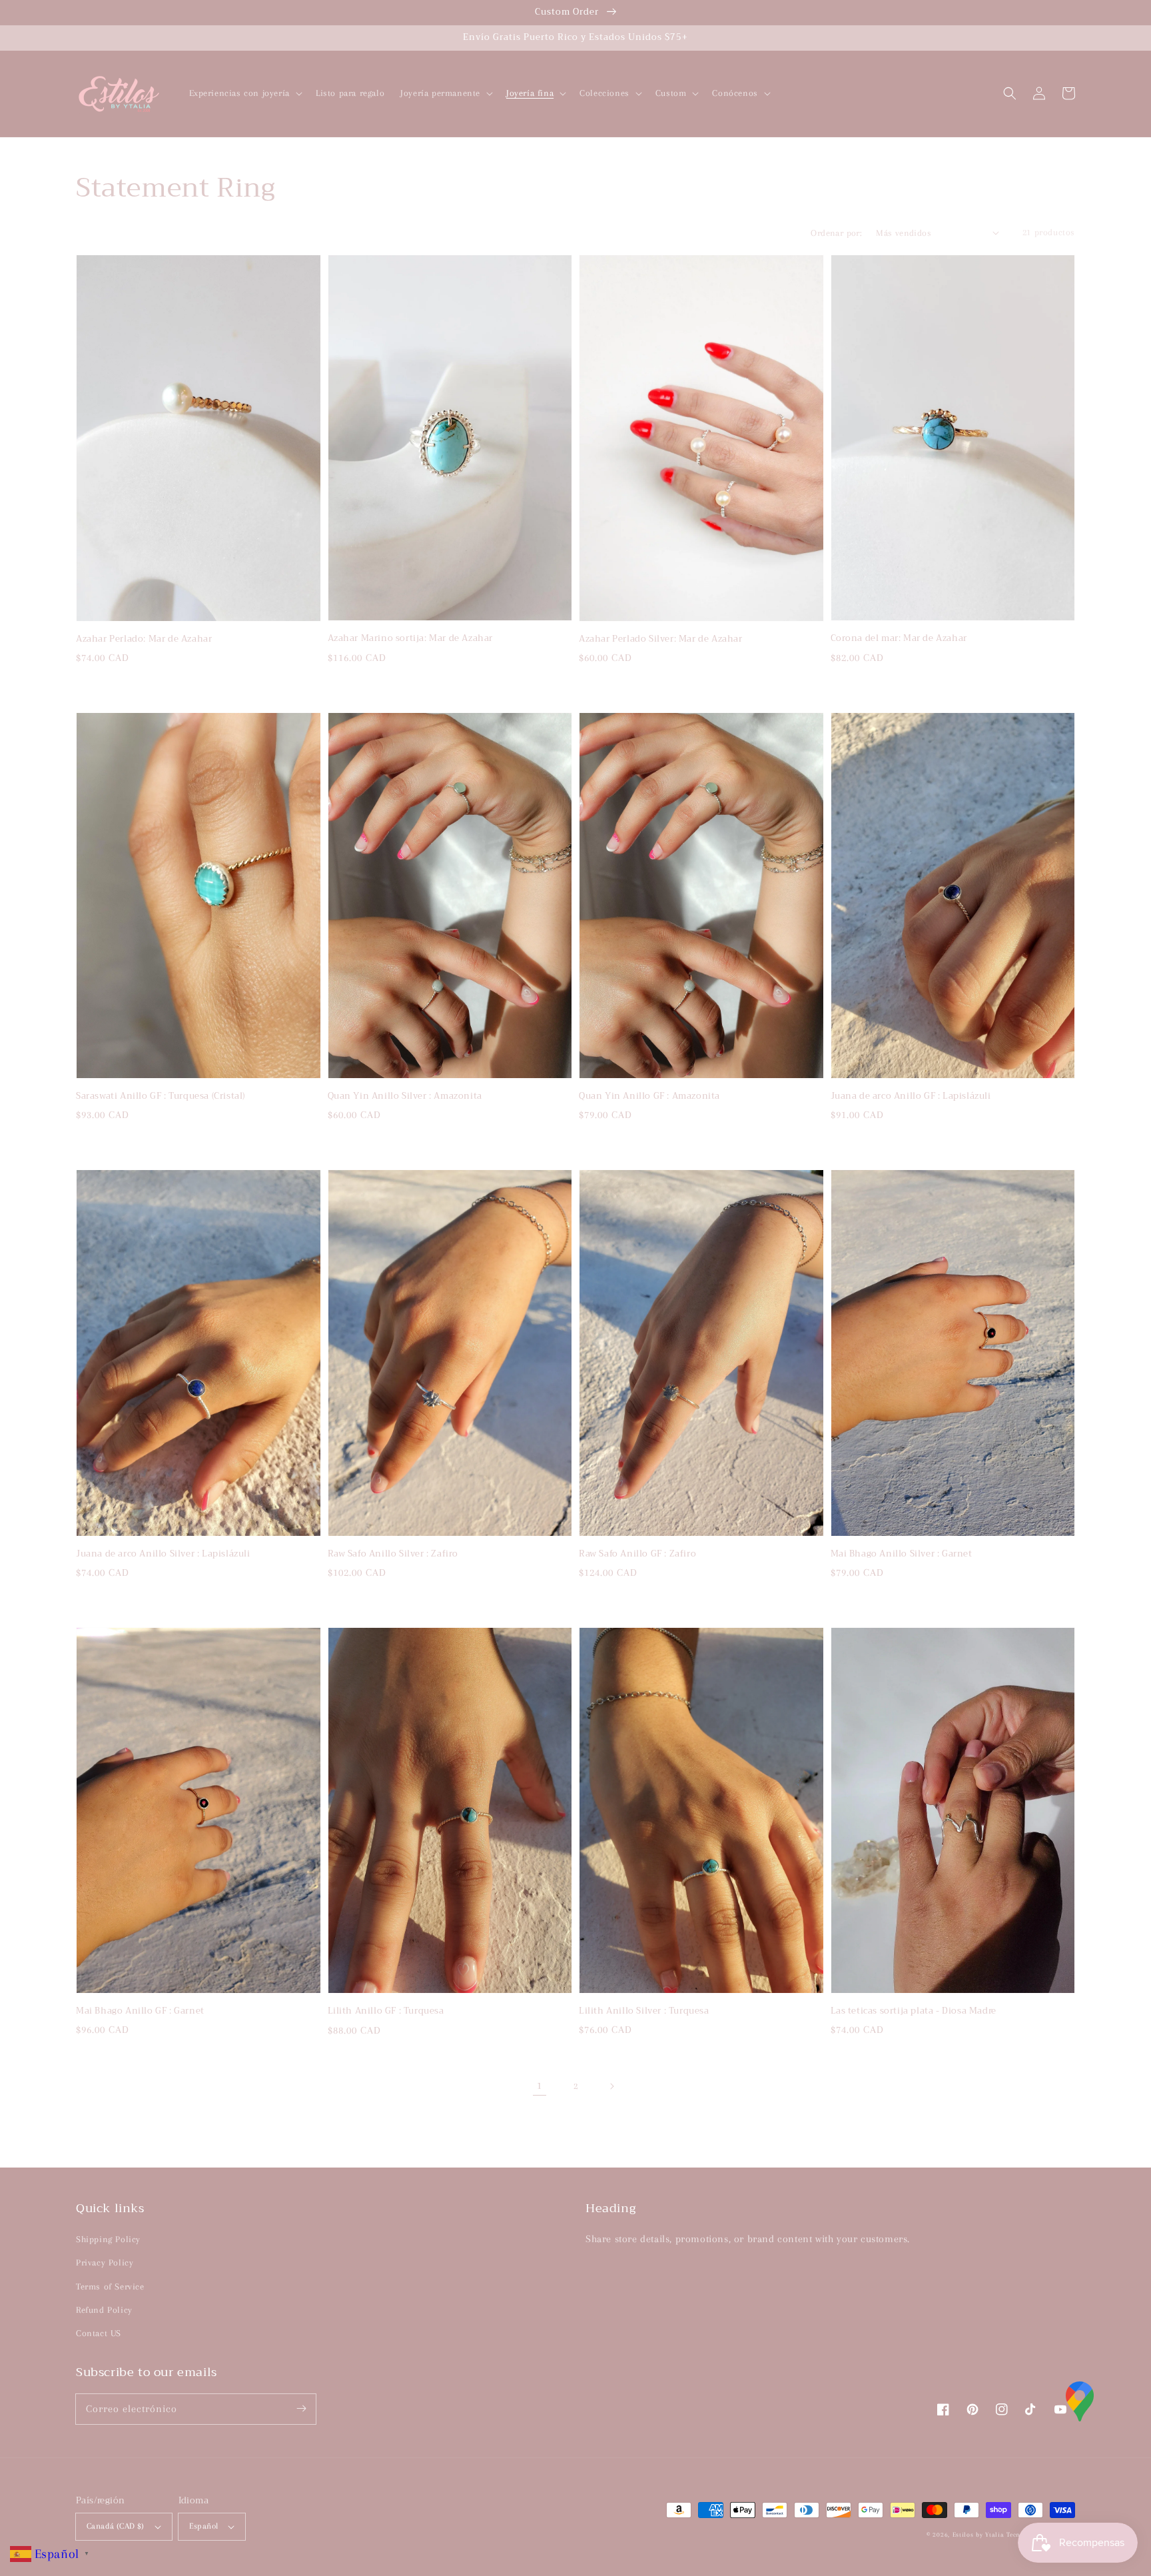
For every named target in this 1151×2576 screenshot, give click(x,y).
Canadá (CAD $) (116, 2526)
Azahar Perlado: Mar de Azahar (144, 639)
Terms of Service (110, 2286)
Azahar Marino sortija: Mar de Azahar (411, 638)
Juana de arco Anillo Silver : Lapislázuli (163, 1554)
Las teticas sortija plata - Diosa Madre (914, 2011)
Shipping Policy (108, 2239)
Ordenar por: (836, 233)
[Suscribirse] (301, 2409)
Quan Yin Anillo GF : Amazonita (649, 1096)
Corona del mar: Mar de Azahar (899, 638)
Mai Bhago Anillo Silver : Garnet (902, 1554)
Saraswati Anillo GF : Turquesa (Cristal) (161, 1096)
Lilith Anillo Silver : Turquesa (644, 2011)
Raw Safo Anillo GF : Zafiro (637, 1554)
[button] (1010, 93)
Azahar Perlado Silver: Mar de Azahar (661, 639)
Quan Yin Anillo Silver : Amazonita (405, 1096)
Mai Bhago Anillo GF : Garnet (140, 2011)
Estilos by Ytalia (978, 2534)
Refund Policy (104, 2310)
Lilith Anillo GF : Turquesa (386, 2011)
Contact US (99, 2333)
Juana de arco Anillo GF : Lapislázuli (911, 1096)
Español (204, 2526)
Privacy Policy (105, 2262)
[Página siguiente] (611, 2086)
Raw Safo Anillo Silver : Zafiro (393, 1554)
